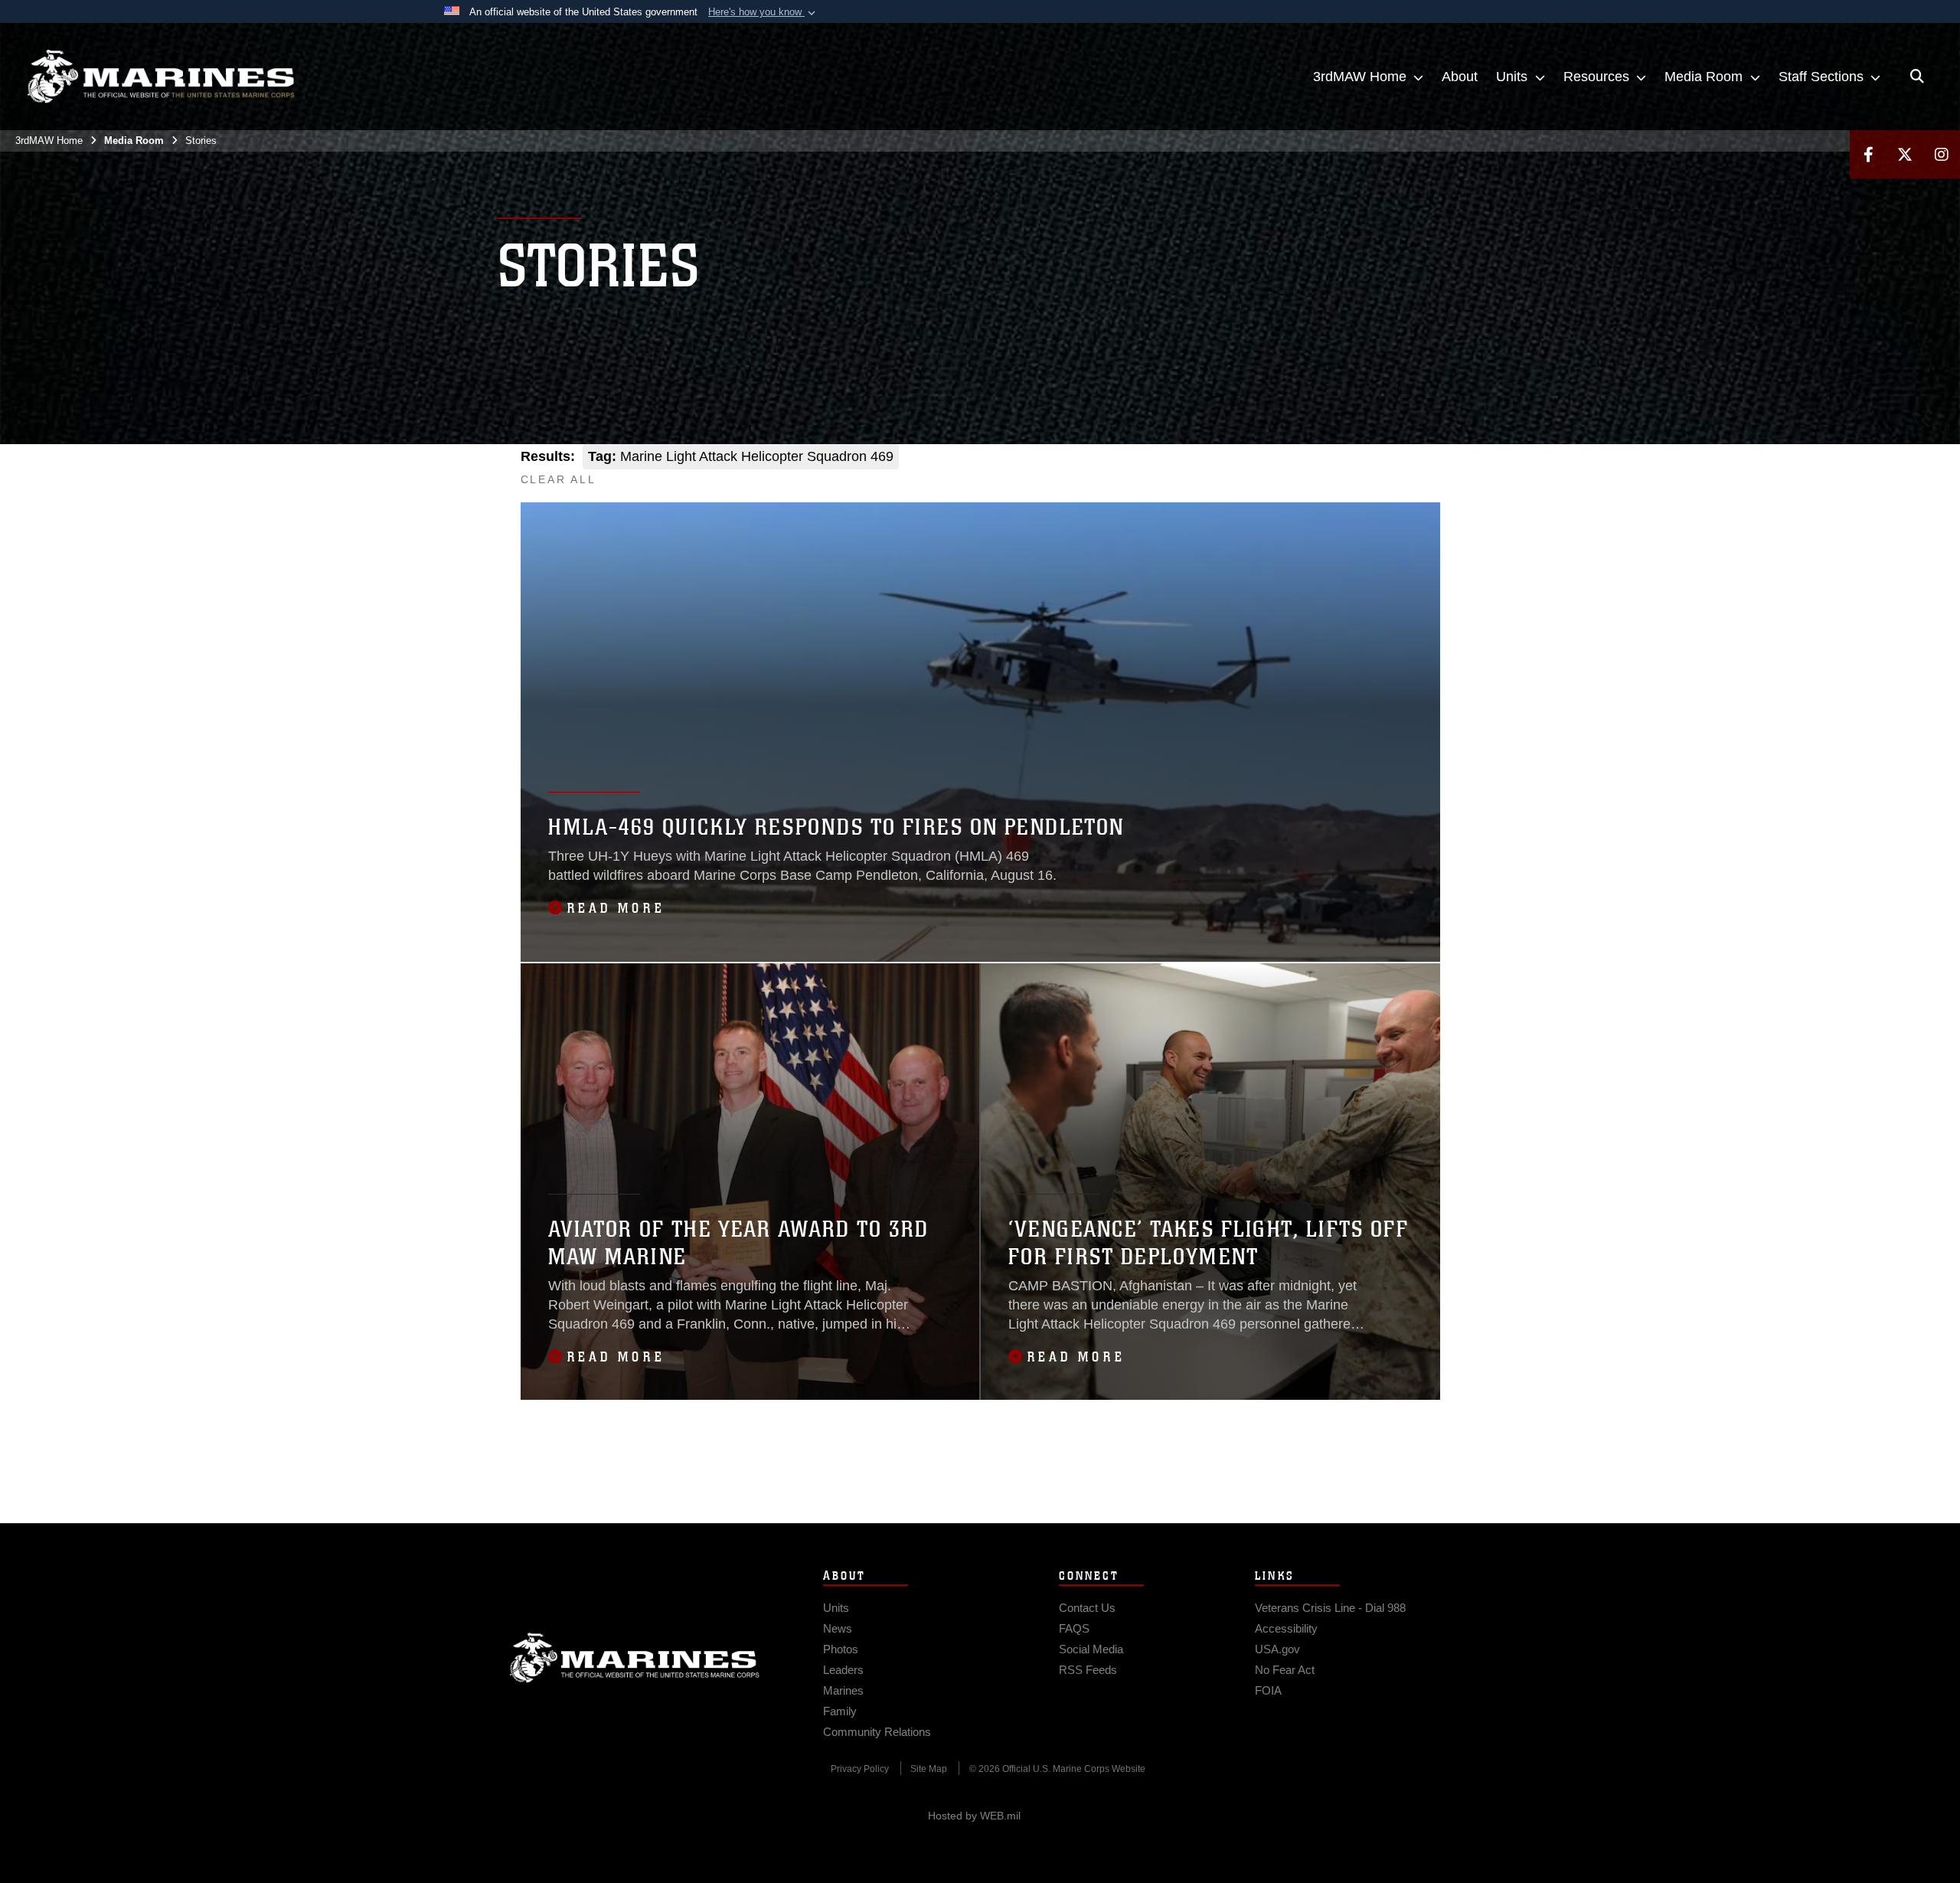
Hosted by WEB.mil (974, 1816)
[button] (763, 12)
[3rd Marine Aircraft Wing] (161, 77)
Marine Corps (635, 1658)
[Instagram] (1942, 154)
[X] (1905, 154)
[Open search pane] (1917, 77)
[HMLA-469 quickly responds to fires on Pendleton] (980, 732)
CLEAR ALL (559, 479)
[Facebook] (1868, 154)
